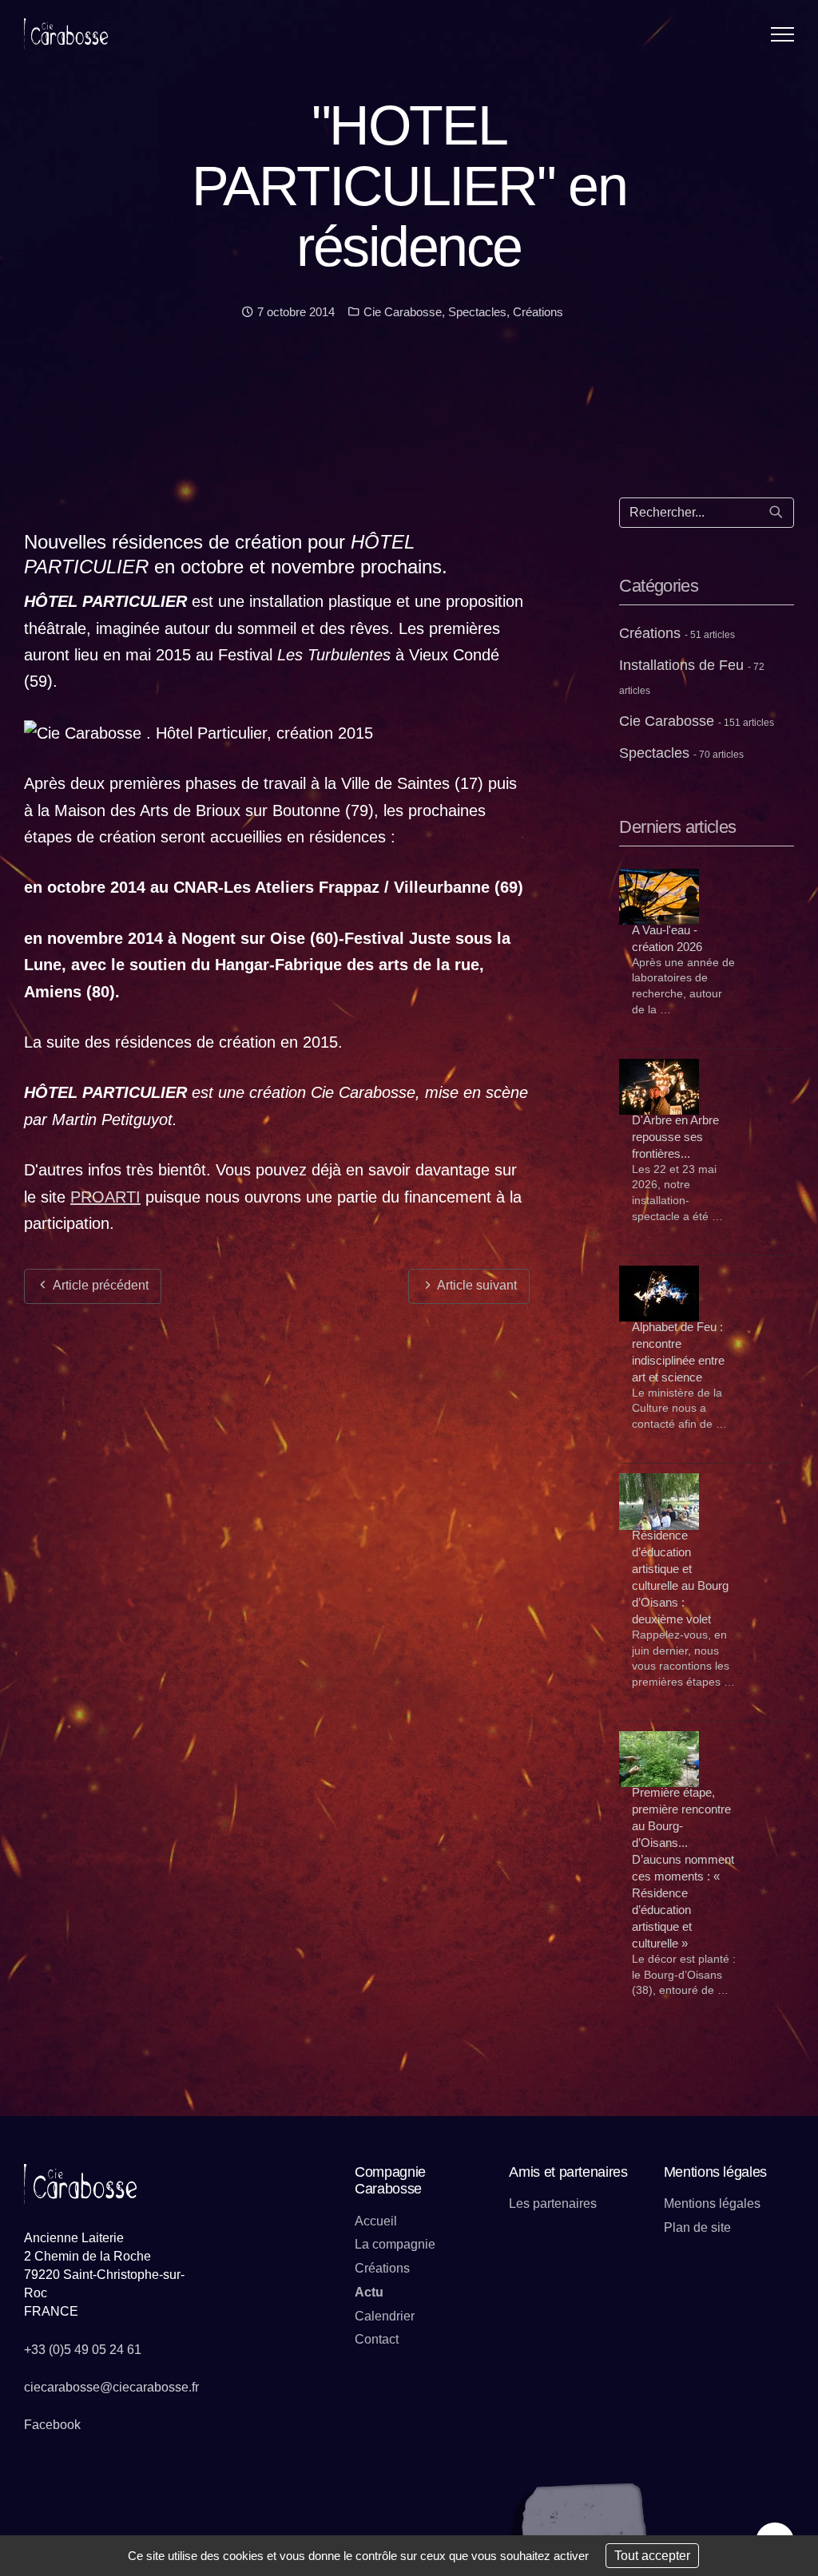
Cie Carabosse (401, 312)
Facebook (52, 2425)
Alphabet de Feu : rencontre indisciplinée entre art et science (678, 1352)
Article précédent (99, 1285)
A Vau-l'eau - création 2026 (667, 938)
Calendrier (385, 2316)
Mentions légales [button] (712, 2203)
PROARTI (105, 1197)
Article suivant (475, 1285)
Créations (538, 312)
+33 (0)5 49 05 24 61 (83, 2350)
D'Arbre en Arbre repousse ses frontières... (675, 1137)
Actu (369, 2292)
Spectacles (477, 312)
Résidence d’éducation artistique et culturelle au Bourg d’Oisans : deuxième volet (680, 1577)
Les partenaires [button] (553, 2203)
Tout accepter (652, 2556)
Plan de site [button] (697, 2227)
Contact (377, 2339)
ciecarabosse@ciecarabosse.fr (111, 2387)
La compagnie (395, 2244)
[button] (782, 34)
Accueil (376, 2221)
